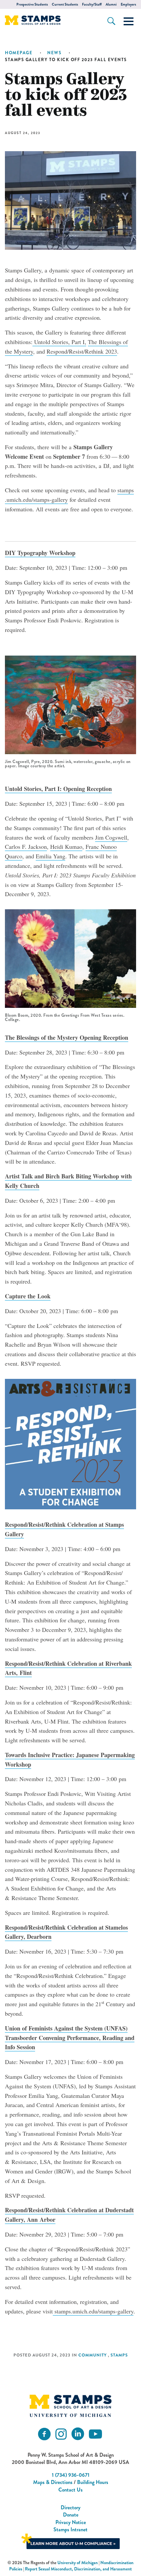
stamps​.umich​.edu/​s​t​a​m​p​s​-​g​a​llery (93, 2311)
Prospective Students (32, 4)
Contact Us (70, 2490)
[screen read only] (129, 21)
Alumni (111, 4)
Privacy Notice (71, 2522)
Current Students (65, 4)
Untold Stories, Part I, (59, 342)
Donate (71, 2515)
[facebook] (44, 2434)
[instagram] (61, 2434)
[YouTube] (95, 2434)
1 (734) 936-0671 (71, 2475)
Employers (128, 4)
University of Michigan (78, 2563)
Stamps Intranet (70, 2530)
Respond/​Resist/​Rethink (82, 351)
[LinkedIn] (78, 2434)
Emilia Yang (50, 856)
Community (92, 2355)
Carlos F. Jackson (26, 847)
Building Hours (93, 2482)
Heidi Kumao (66, 847)
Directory (70, 2507)
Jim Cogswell (111, 837)
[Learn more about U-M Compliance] (70, 2540)
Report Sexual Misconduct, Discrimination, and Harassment (78, 2569)
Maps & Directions (53, 2482)
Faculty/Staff (92, 4)
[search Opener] (111, 21)
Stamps (119, 2355)
